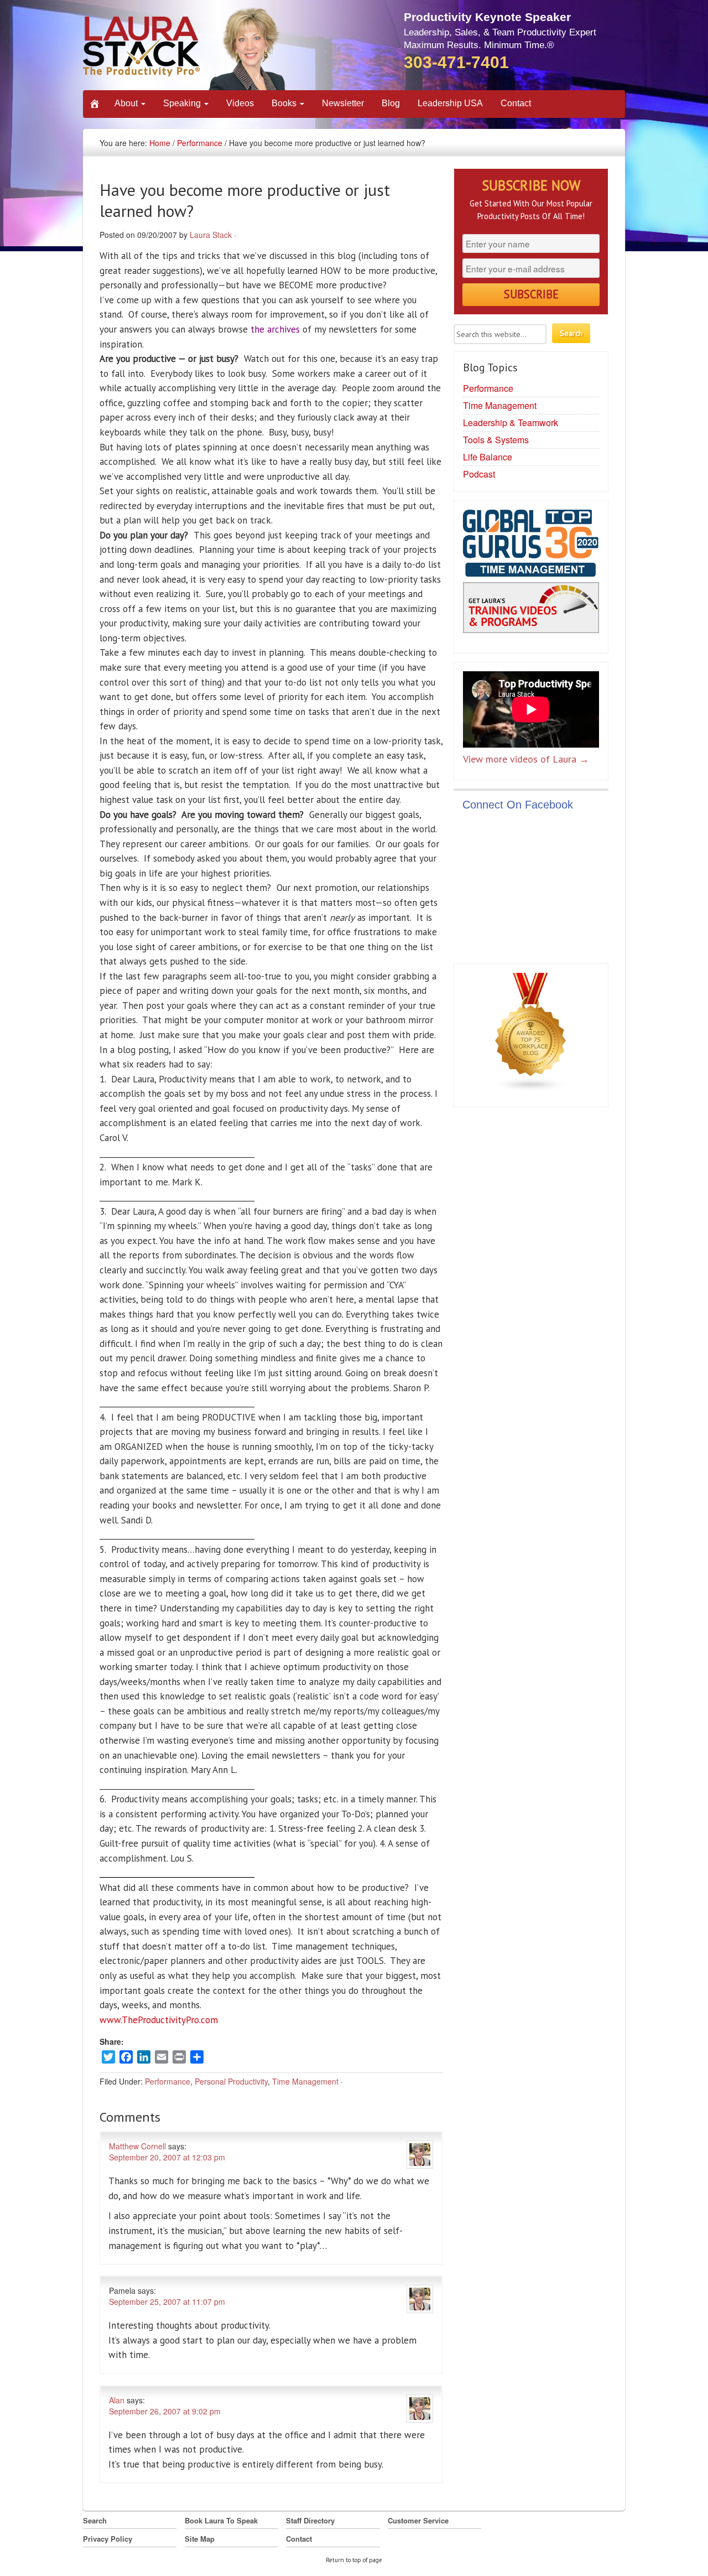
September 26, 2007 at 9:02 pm (165, 2411)
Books (285, 103)
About (127, 103)
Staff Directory (310, 2520)
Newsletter (343, 103)
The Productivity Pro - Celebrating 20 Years (185, 48)
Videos (240, 103)
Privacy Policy (108, 2539)
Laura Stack (211, 235)
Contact (516, 103)
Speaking (183, 103)
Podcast (479, 474)
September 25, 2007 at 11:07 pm (167, 2302)
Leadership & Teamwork (511, 423)
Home (160, 143)
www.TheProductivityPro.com (159, 2020)
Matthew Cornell (137, 2146)
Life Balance (488, 457)
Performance (200, 143)
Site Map (200, 2539)
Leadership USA (450, 103)
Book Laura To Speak (221, 2520)
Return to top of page (354, 2560)
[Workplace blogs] (531, 1035)
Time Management (305, 2081)
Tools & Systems (496, 440)
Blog (391, 103)
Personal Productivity (231, 2081)
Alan (117, 2400)
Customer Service (418, 2520)
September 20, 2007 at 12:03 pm (167, 2157)
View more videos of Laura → (526, 759)
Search (95, 2520)
